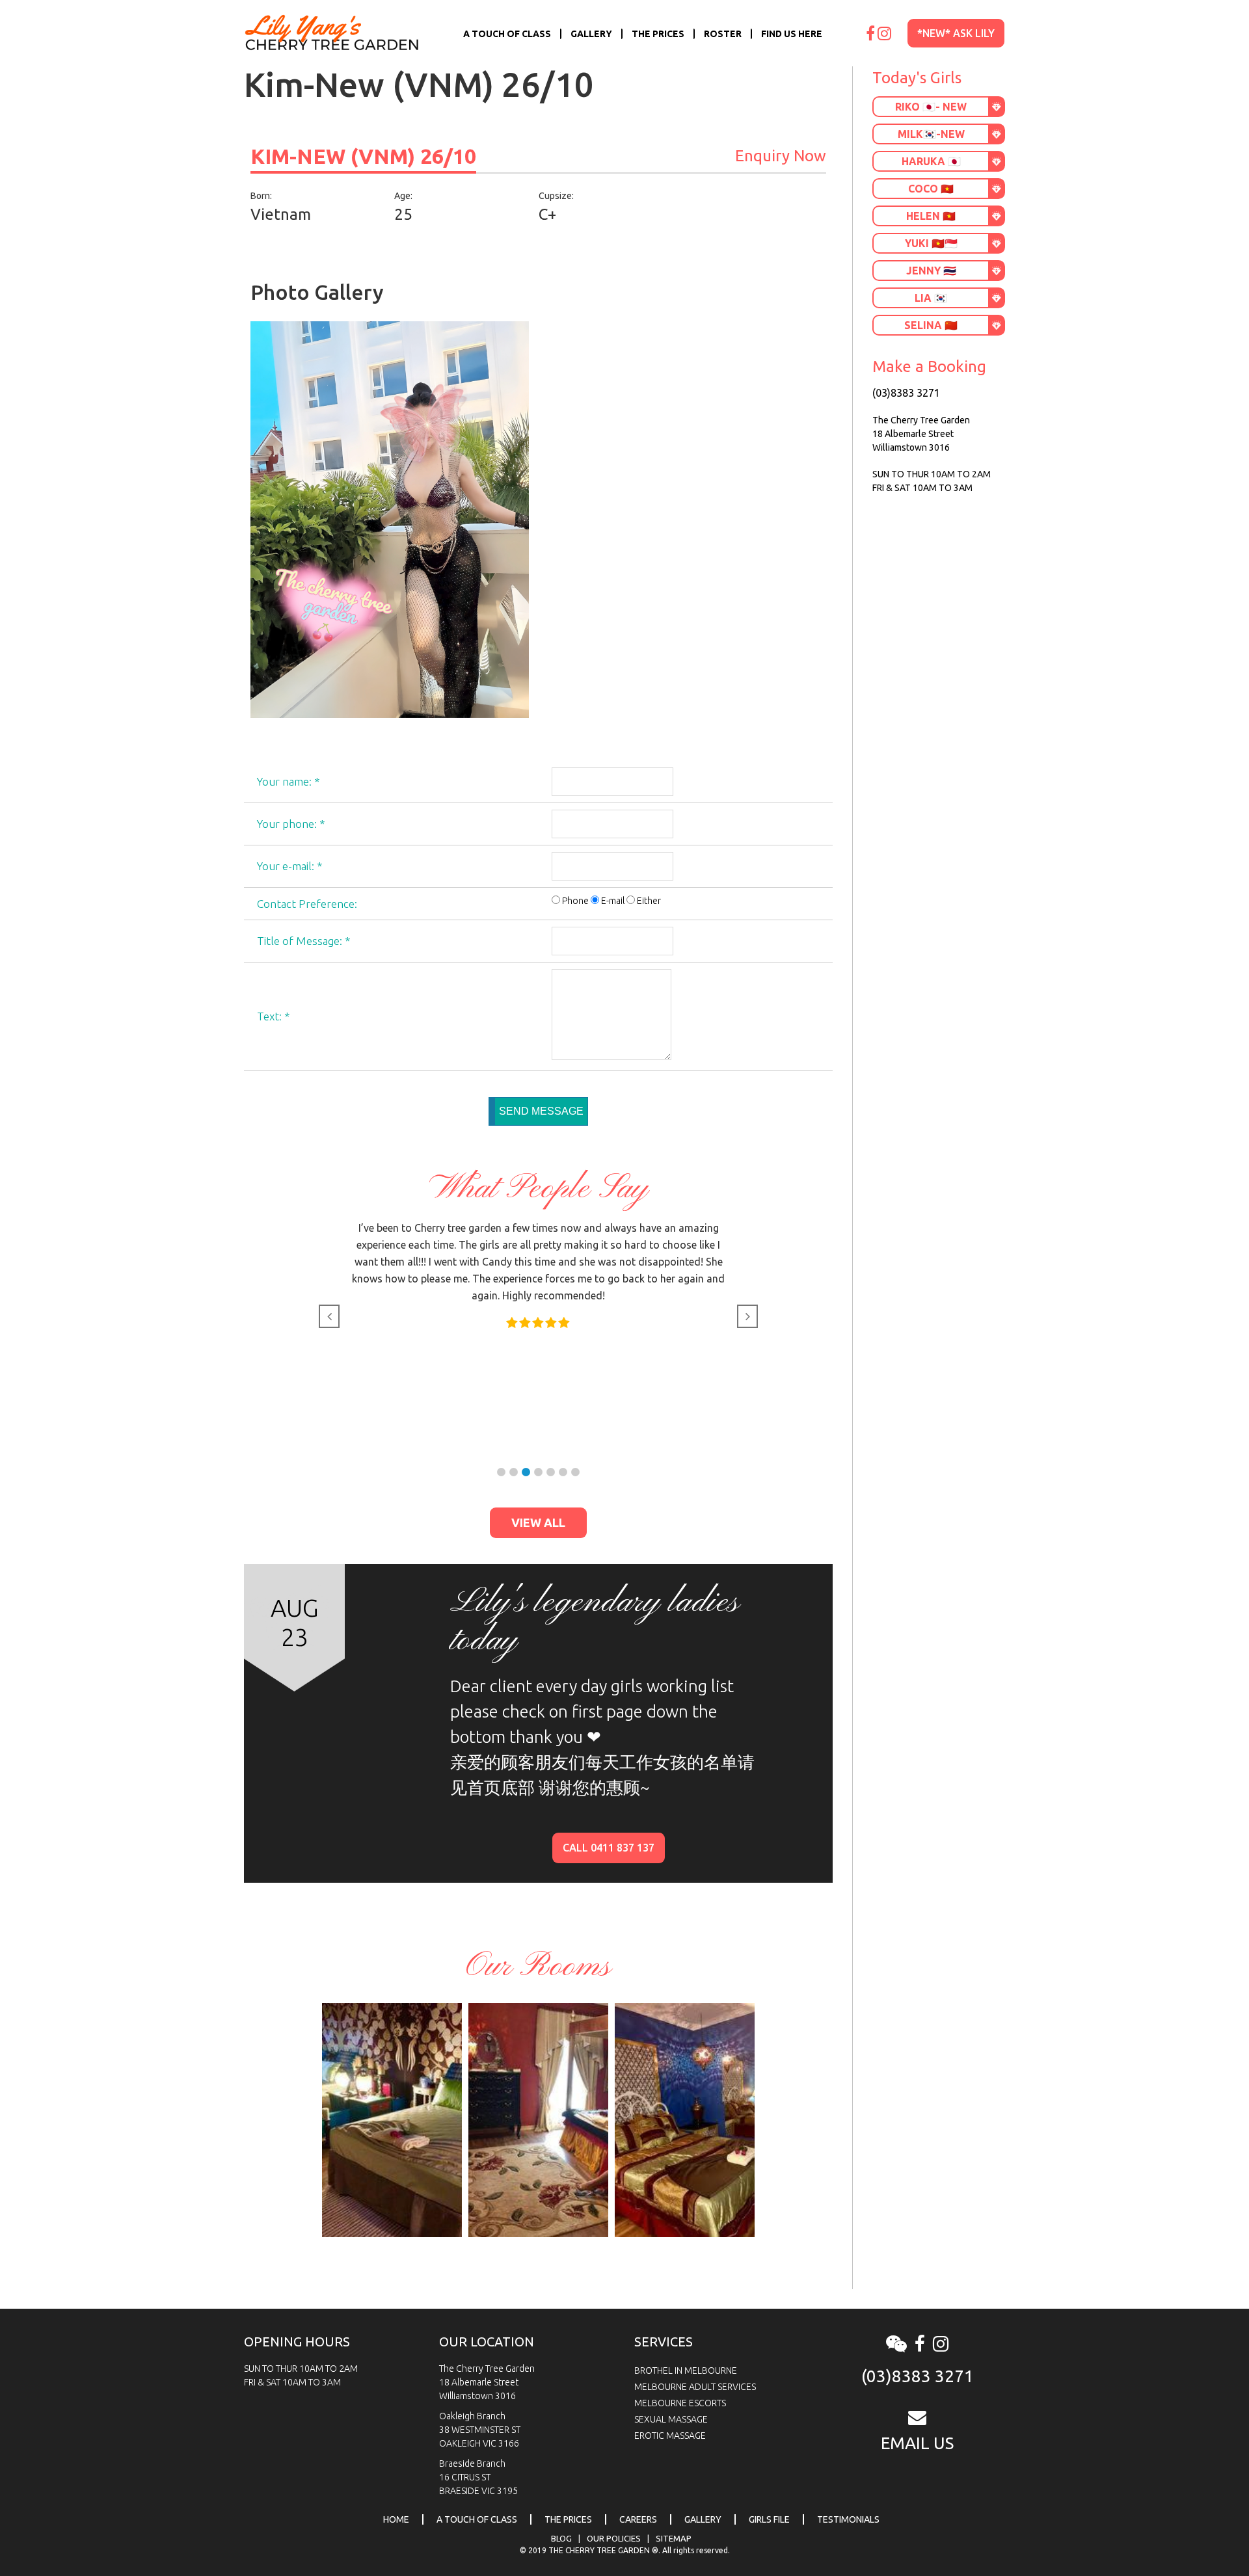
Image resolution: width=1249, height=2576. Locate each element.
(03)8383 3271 (906, 393)
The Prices (658, 34)
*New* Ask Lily (956, 33)
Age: (403, 196)
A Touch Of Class (507, 34)
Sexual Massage (671, 2419)
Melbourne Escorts (680, 2403)
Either (649, 901)
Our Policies (614, 2538)
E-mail (613, 901)
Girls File (769, 2519)
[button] (501, 1472)
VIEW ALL (538, 1522)
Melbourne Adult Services (695, 2387)
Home (396, 2519)
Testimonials (848, 2519)
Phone (575, 901)
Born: (261, 196)
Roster (723, 34)
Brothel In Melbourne (686, 2370)
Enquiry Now (781, 156)
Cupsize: (556, 196)
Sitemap (674, 2538)
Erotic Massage (670, 2436)
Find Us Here (792, 34)
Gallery (591, 34)
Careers (638, 2519)
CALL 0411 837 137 (609, 1848)
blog (561, 2538)
